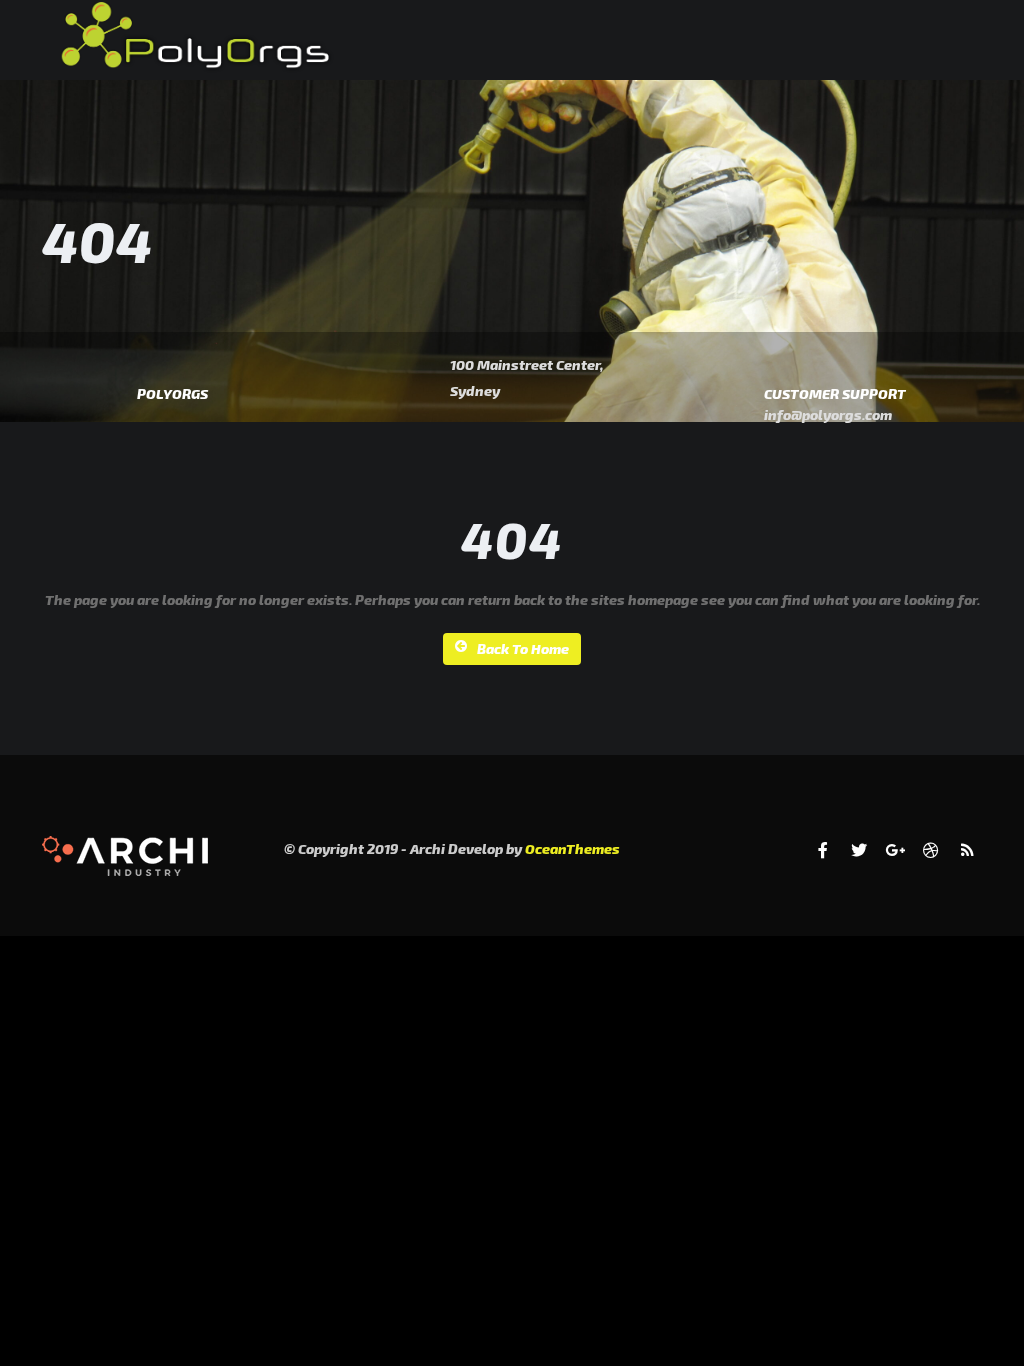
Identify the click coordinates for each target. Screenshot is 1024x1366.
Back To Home (523, 648)
